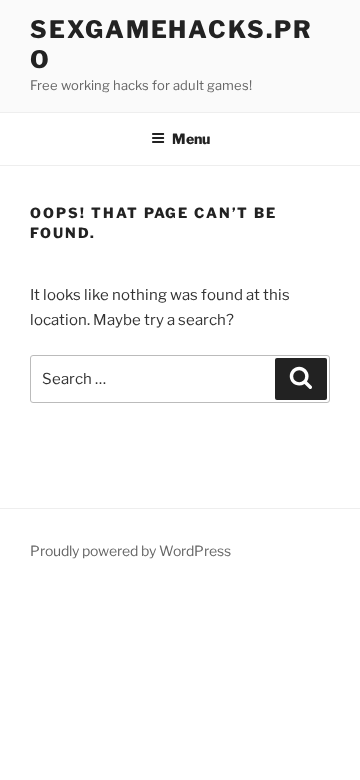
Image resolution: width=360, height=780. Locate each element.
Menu (191, 138)
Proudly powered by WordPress (130, 550)
